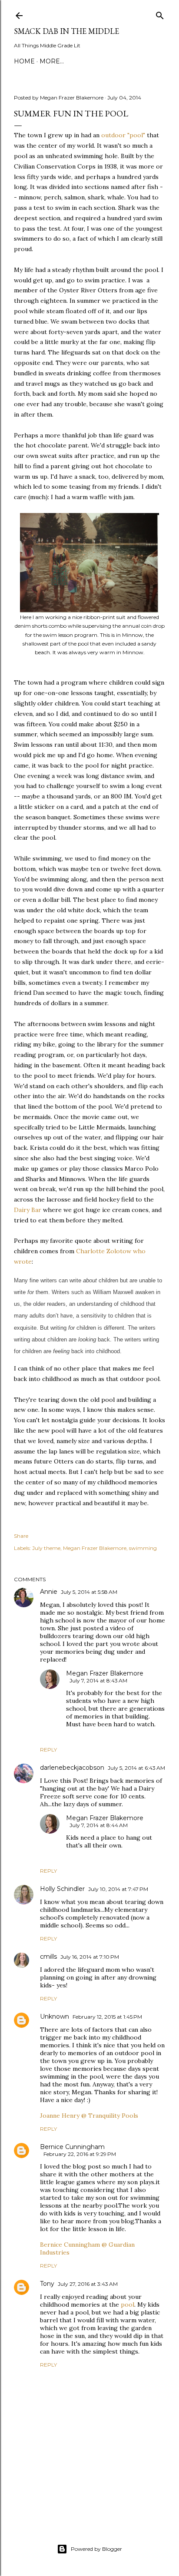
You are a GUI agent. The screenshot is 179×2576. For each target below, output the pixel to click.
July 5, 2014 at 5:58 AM (89, 1592)
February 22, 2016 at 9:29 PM (80, 2154)
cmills (48, 1957)
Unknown (55, 2016)
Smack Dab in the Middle (66, 31)
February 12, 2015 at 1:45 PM (107, 2017)
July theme (46, 1548)
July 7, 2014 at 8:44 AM (99, 1825)
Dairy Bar (28, 1210)
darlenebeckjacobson (72, 1768)
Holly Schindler (62, 1889)
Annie (49, 1592)
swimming (143, 1548)
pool (128, 2304)
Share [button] (21, 1536)
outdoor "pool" (123, 135)
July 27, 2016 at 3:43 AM (88, 2284)
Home (24, 61)
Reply (48, 1750)
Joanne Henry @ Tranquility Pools (89, 2116)
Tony (47, 2284)
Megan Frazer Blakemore (95, 1548)
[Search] (160, 14)
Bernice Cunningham (72, 2147)
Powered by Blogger (96, 2549)
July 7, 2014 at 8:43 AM (98, 1680)
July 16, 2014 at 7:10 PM (90, 1957)
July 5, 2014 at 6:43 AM (136, 1768)
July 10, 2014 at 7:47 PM (118, 1889)
